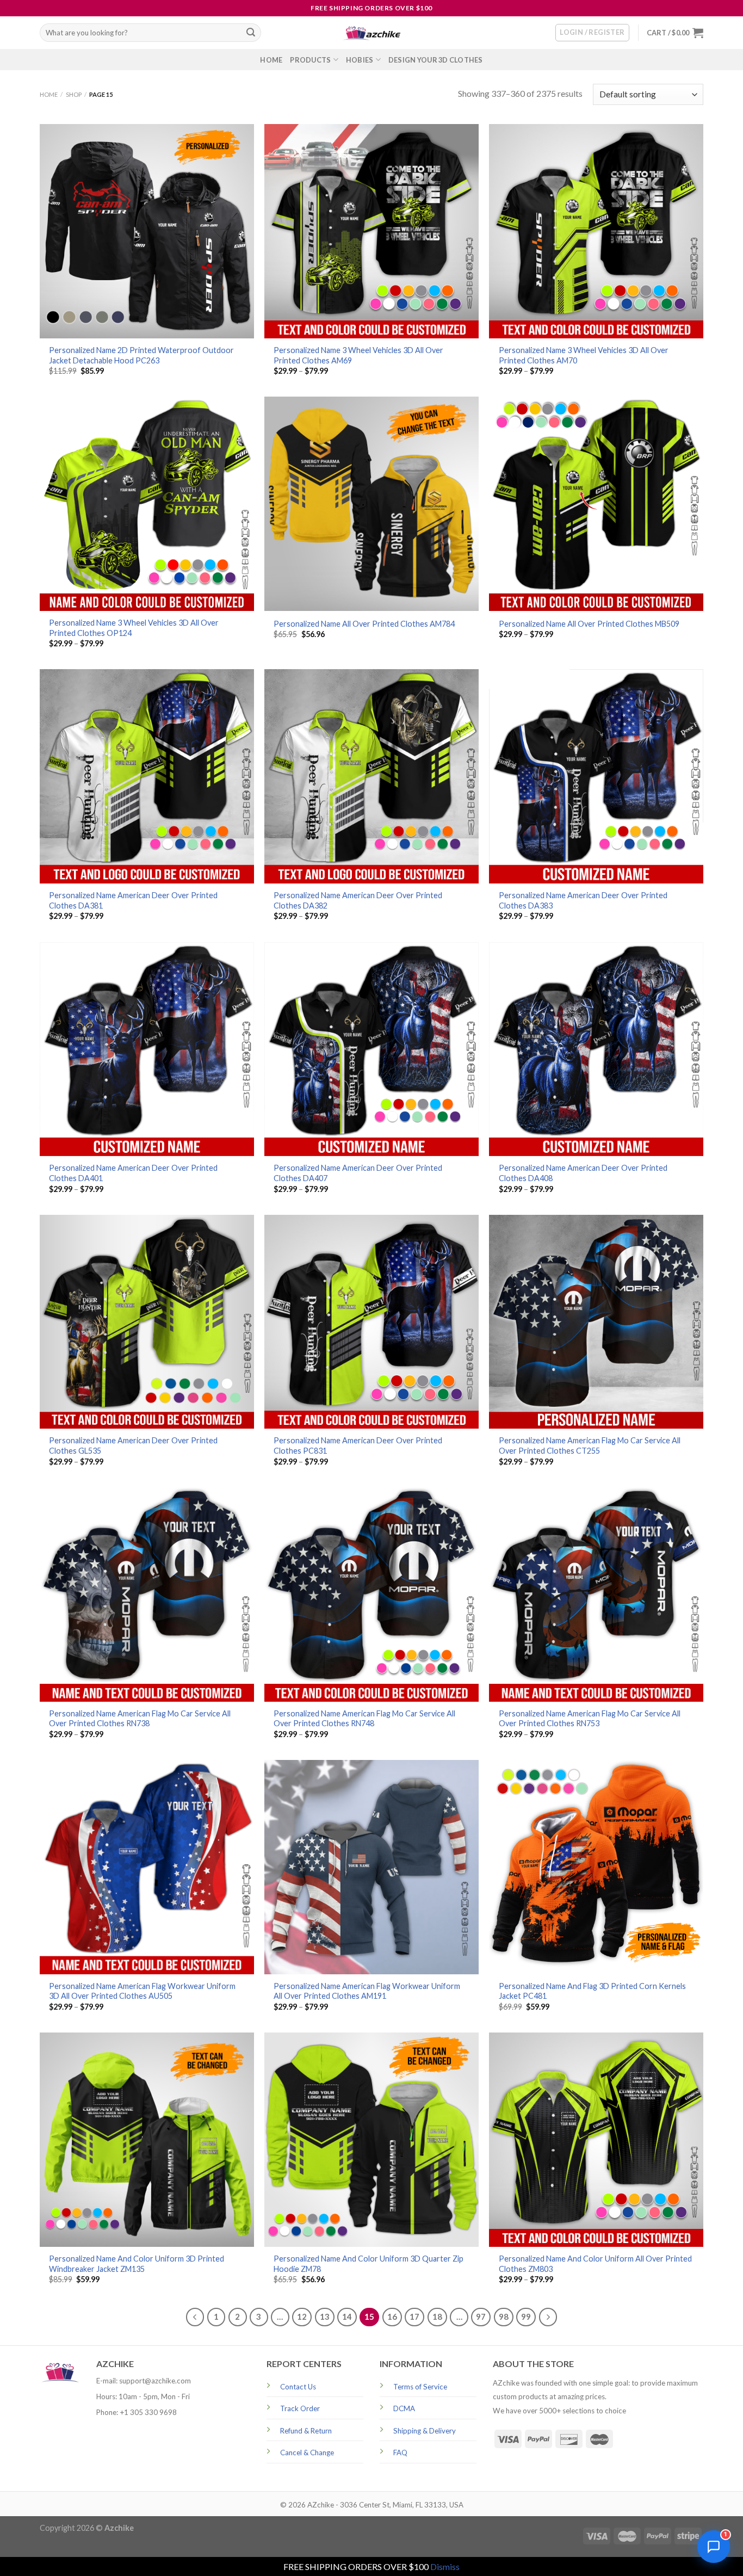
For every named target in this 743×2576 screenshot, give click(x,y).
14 (347, 2316)
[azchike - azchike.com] (371, 33)
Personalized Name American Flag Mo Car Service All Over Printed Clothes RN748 (364, 1719)
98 (504, 2316)
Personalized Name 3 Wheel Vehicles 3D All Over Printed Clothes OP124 (134, 628)
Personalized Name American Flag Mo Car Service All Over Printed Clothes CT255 (590, 1445)
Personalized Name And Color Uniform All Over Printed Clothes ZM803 (595, 2264)
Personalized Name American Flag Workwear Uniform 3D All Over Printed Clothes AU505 (142, 1991)
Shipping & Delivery (425, 2431)
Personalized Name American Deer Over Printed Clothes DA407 (358, 1173)
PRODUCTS (310, 60)
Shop (74, 94)
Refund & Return (306, 2431)
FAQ (400, 2453)
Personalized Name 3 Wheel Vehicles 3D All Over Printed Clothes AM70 (584, 355)
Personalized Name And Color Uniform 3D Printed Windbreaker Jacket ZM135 (137, 2264)
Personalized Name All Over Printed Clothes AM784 (364, 624)
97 (481, 2316)
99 (526, 2316)
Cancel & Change (307, 2453)
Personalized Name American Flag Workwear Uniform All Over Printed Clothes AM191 (367, 1991)
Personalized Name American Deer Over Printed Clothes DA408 (583, 1173)
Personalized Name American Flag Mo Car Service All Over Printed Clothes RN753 (590, 1719)
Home (49, 94)
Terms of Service (420, 2387)
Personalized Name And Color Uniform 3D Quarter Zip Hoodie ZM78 (369, 2264)
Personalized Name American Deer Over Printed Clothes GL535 (133, 1445)
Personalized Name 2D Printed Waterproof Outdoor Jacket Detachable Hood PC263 (141, 355)
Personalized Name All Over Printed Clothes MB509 (589, 624)
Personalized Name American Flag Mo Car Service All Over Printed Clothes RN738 (140, 1719)
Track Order (300, 2408)
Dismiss (445, 2566)
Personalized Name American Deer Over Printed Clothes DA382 (358, 900)
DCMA (404, 2408)
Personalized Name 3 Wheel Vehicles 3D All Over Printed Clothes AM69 (358, 355)
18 (437, 2316)
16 (392, 2316)
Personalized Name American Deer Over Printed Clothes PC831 (358, 1445)
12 (302, 2316)
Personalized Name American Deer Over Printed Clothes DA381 (133, 900)
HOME (271, 60)
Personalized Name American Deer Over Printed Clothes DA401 (133, 1173)
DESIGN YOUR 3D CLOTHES (436, 60)
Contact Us (298, 2387)
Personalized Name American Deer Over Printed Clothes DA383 (583, 900)
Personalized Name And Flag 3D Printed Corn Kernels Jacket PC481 (592, 1991)
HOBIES (360, 60)
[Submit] (251, 33)
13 (325, 2316)
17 (414, 2316)
